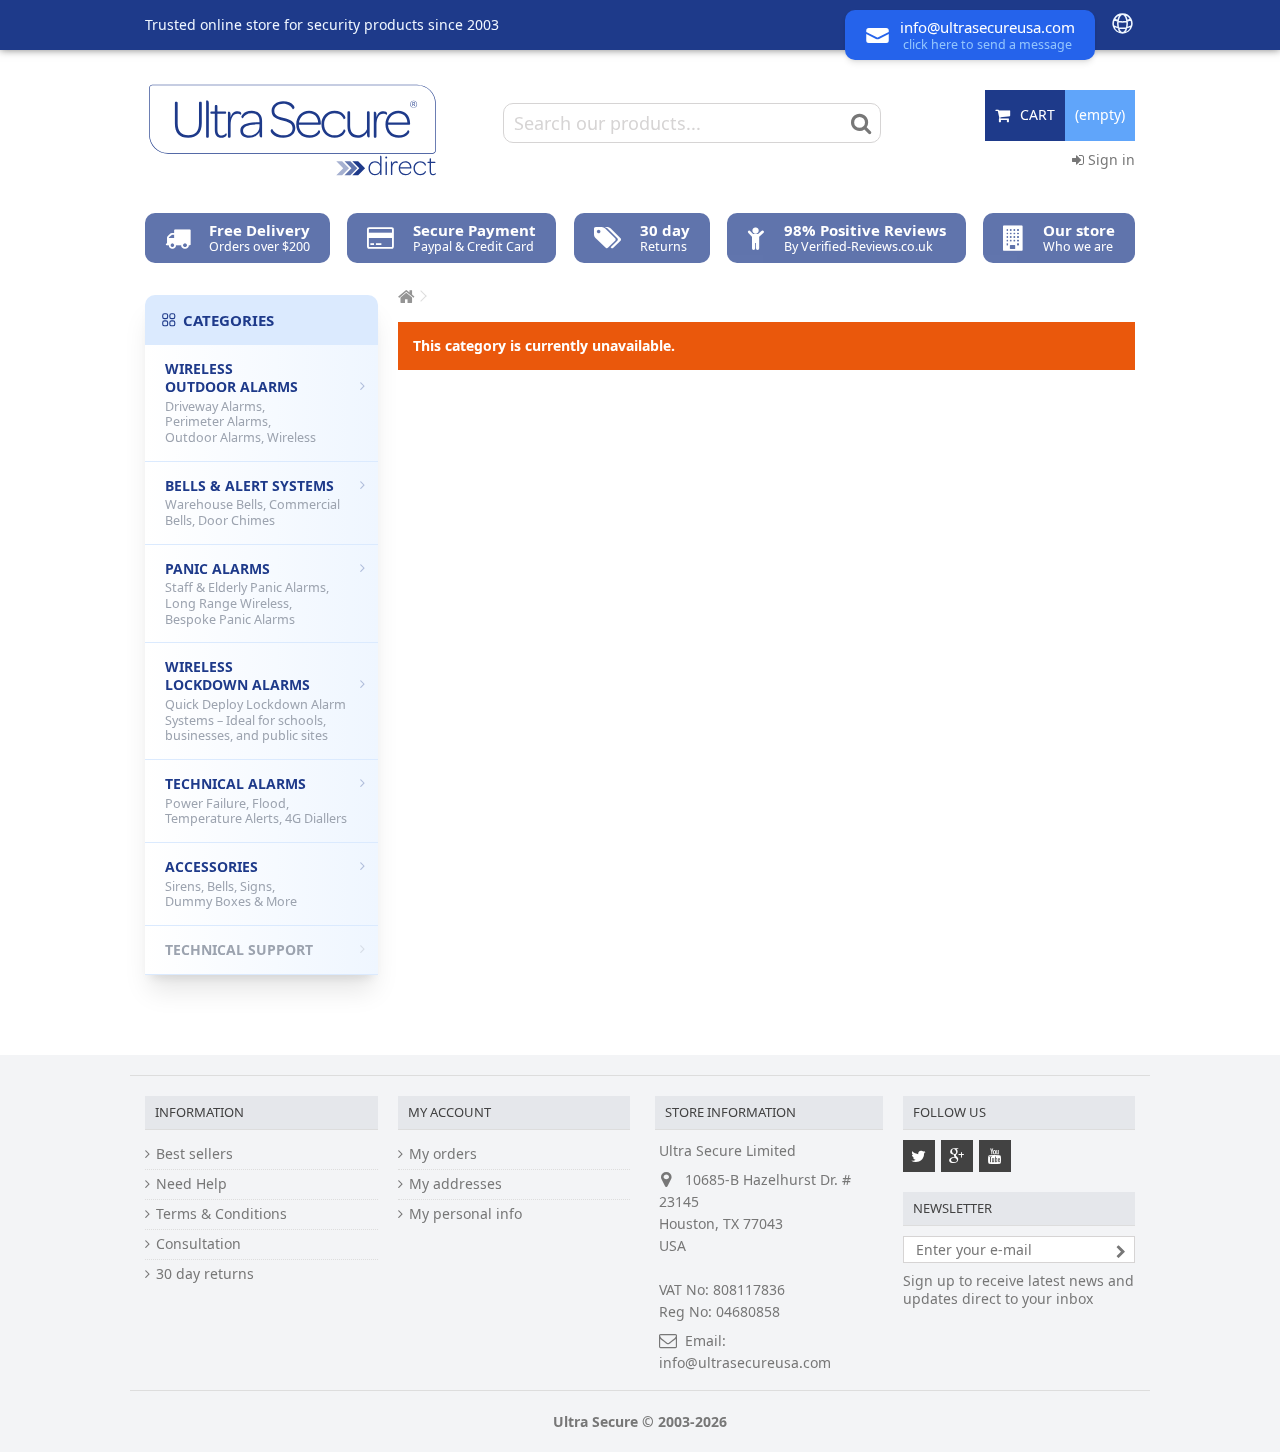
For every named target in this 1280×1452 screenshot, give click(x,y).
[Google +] (957, 1156)
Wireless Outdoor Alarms (240, 402)
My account (449, 1112)
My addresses (455, 1184)
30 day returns (205, 1274)
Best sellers (194, 1154)
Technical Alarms (256, 800)
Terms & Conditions (221, 1214)
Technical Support (239, 949)
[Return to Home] (404, 296)
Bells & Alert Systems (252, 502)
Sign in (1109, 159)
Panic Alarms (247, 593)
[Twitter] (919, 1156)
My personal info (465, 1214)
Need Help (191, 1184)
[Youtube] (995, 1156)
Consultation (198, 1244)
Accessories (231, 883)
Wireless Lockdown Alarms (255, 700)
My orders (443, 1154)
